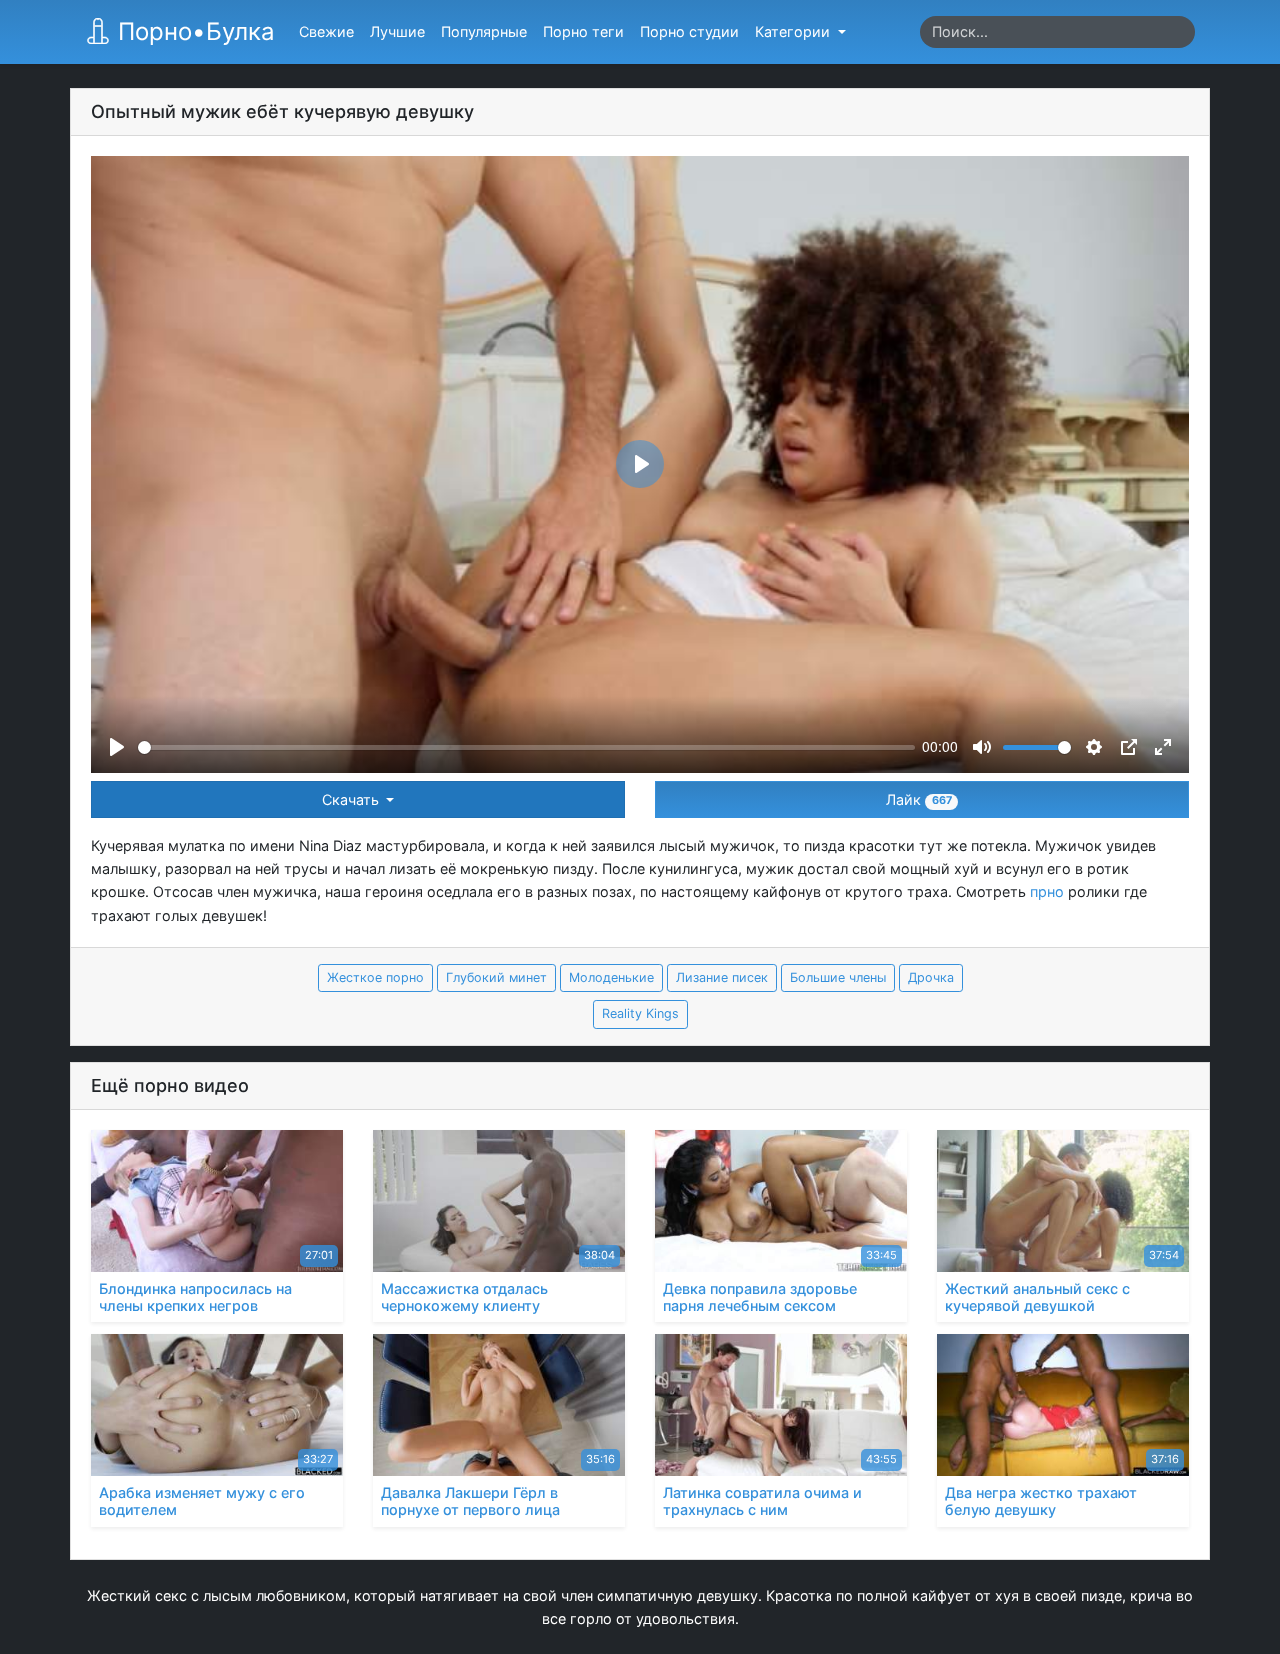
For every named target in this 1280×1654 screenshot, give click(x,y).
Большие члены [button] (838, 977)
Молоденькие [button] (611, 977)
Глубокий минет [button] (496, 977)
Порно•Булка (193, 31)
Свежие (326, 31)
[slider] (526, 747)
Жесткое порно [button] (375, 977)
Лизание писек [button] (722, 977)
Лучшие (397, 31)
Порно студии (689, 31)
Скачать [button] (352, 799)
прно (1047, 891)
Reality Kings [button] (640, 1013)
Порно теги (583, 31)
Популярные (484, 31)
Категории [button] (794, 31)
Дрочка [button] (931, 977)
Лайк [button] (918, 799)
